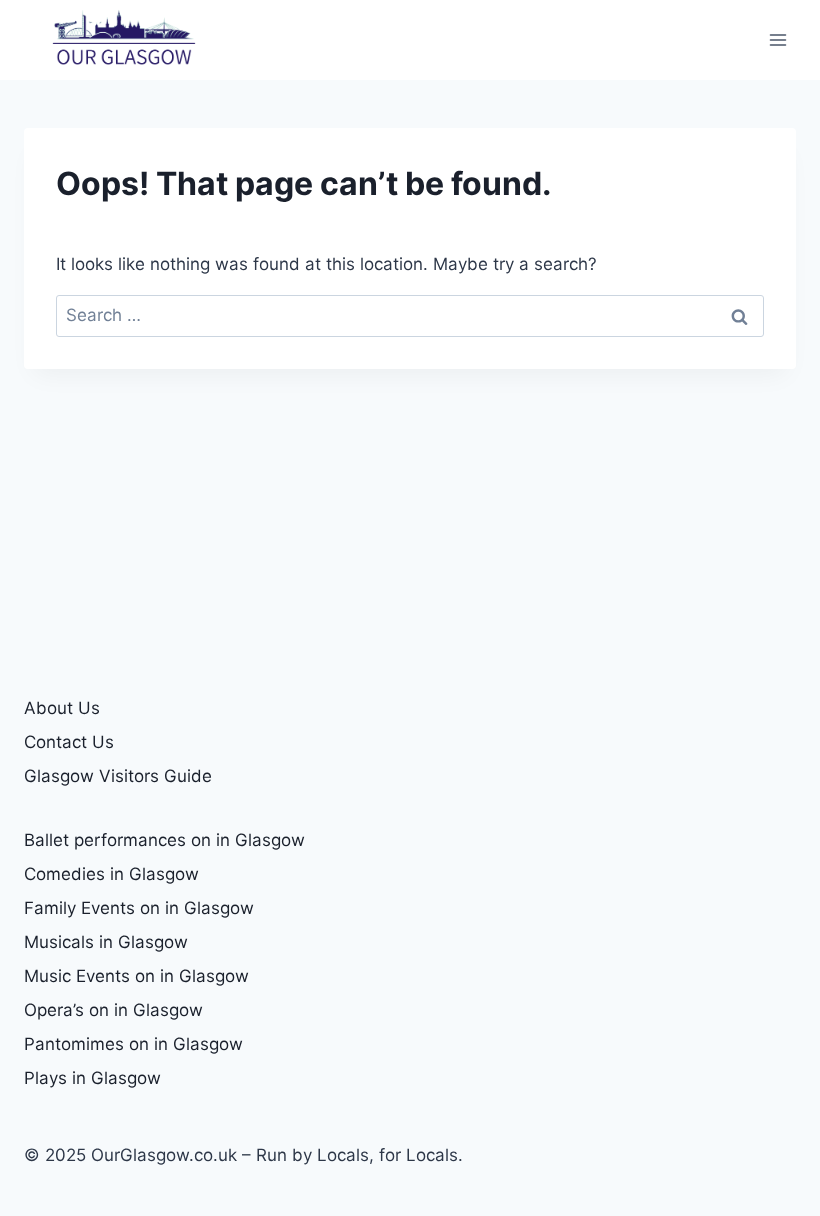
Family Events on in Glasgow (139, 908)
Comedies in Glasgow (111, 874)
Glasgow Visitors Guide (118, 776)
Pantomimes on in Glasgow (133, 1044)
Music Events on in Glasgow (136, 976)
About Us (62, 708)
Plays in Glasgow (92, 1078)
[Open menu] (777, 39)
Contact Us (69, 742)
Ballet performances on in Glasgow (164, 840)
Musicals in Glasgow (106, 942)
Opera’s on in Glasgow (113, 1010)
